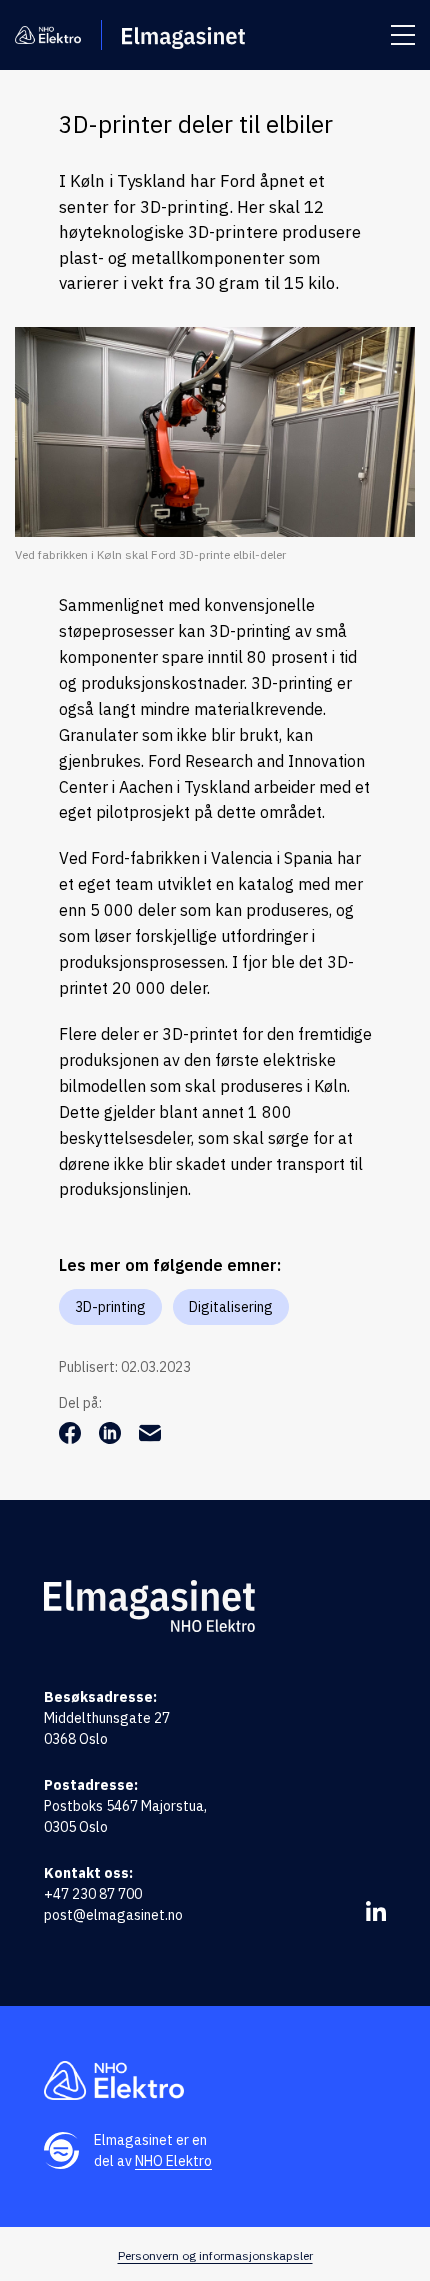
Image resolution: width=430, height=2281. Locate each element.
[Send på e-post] (150, 1438)
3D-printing (110, 1307)
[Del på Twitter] (112, 1438)
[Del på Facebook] (72, 1438)
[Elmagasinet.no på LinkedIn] (376, 1911)
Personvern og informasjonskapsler (215, 2255)
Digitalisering (231, 1307)
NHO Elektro (173, 2161)
